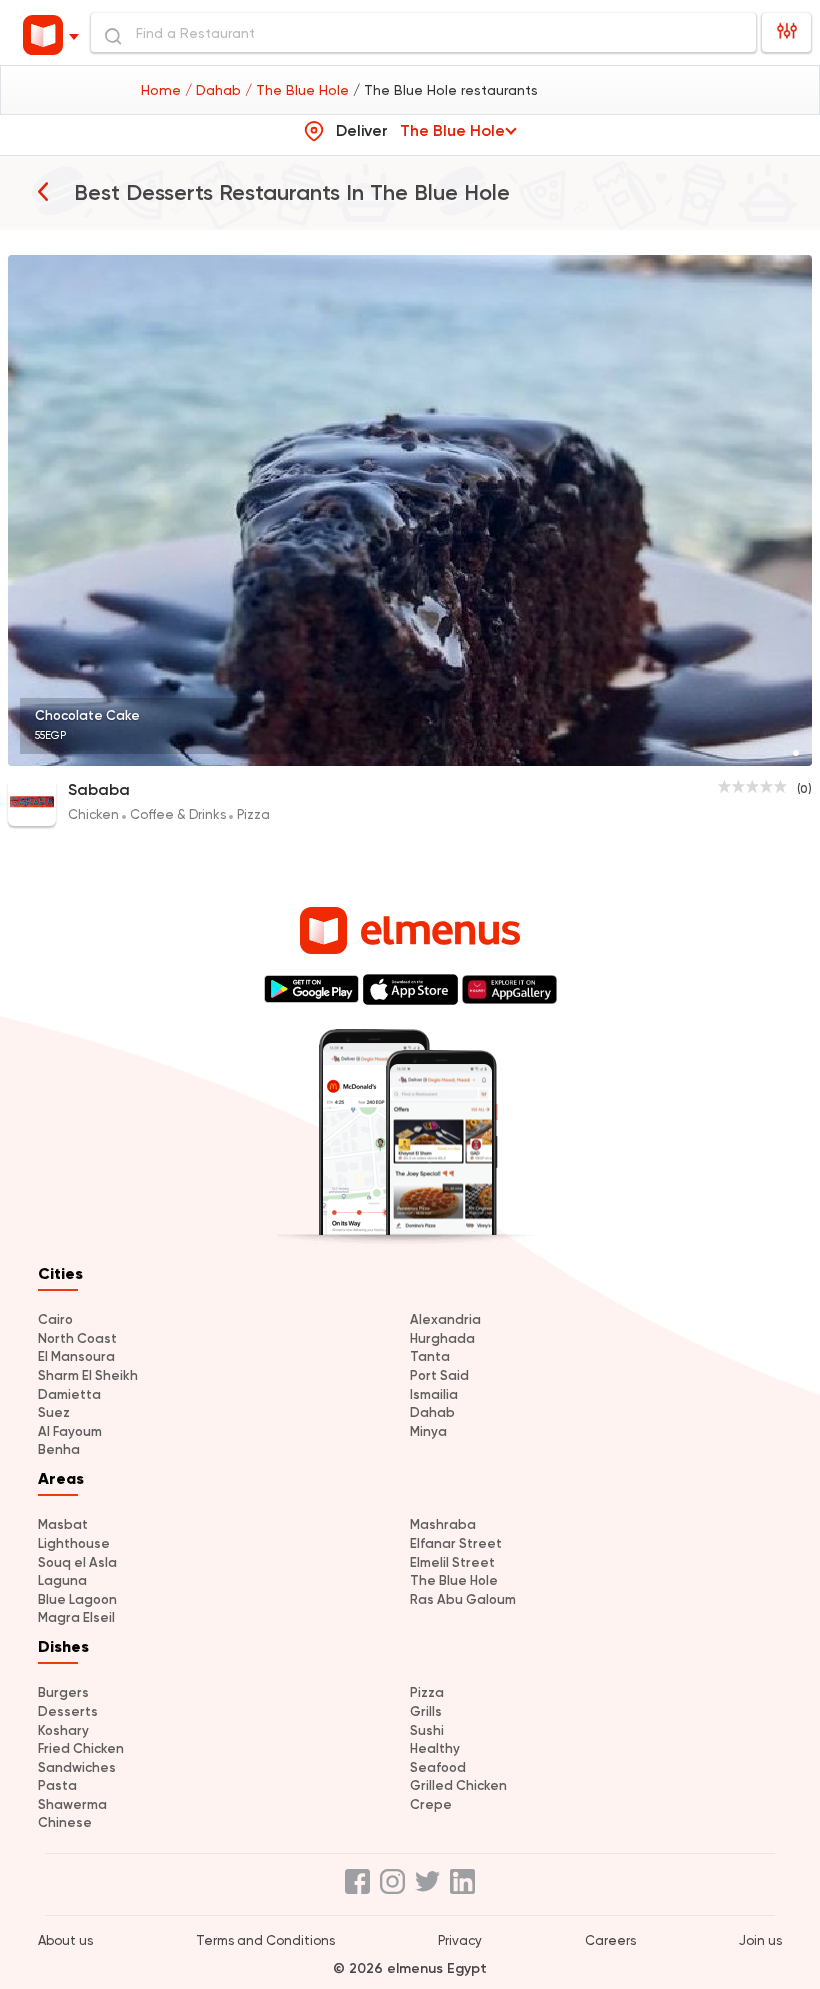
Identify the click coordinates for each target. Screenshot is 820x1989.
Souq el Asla (77, 1562)
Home (163, 90)
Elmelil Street (452, 1562)
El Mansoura (76, 1356)
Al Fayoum (70, 1431)
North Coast (77, 1338)
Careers (610, 1940)
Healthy (435, 1748)
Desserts (68, 1711)
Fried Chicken (81, 1748)
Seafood (438, 1767)
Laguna (62, 1580)
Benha (59, 1449)
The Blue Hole (454, 1580)
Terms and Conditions (265, 1940)
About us (65, 1940)
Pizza (427, 1692)
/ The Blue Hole (299, 90)
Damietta (69, 1394)
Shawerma (72, 1804)
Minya (428, 1431)
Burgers (63, 1692)
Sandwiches (77, 1767)
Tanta (430, 1356)
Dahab (432, 1412)
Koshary (63, 1730)
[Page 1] (796, 753)
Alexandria (445, 1319)
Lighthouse (74, 1543)
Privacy (460, 1940)
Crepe (431, 1804)
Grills (426, 1711)
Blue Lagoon (77, 1599)
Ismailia (434, 1394)
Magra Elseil (76, 1617)
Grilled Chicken (458, 1785)
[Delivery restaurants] (43, 191)
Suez (54, 1412)
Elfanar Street (456, 1543)
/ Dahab (215, 90)
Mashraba (443, 1524)
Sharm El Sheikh (88, 1375)
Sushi (427, 1730)
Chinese (65, 1822)
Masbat (63, 1524)
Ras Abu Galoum (463, 1599)
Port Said (439, 1375)
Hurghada (442, 1338)
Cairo (55, 1319)
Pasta (57, 1785)
